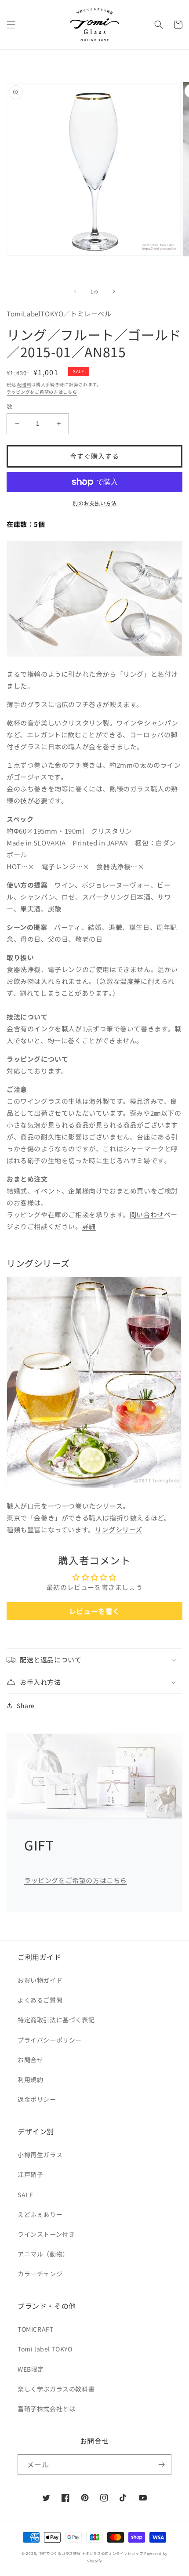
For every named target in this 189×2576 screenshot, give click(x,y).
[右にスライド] (114, 291)
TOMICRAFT (35, 2329)
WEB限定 (31, 2369)
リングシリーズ (119, 1529)
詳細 (89, 1226)
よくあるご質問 (40, 2000)
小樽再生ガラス (40, 2155)
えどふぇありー (40, 2214)
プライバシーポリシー (50, 2040)
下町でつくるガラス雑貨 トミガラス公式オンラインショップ (91, 2553)
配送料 (24, 384)
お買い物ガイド (40, 1980)
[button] (11, 25)
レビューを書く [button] (94, 1611)
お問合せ (30, 2060)
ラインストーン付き (46, 2234)
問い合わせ (147, 1214)
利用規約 (30, 2079)
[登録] (161, 2465)
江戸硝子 (30, 2174)
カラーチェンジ (40, 2274)
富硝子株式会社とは (46, 2409)
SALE (25, 2195)
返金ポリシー (37, 2099)
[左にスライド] (75, 291)
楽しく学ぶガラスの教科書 (56, 2389)
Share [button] (26, 1705)
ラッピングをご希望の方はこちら (42, 392)
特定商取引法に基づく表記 (56, 2020)
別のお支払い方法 (94, 503)
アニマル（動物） (43, 2254)
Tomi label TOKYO (45, 2349)
